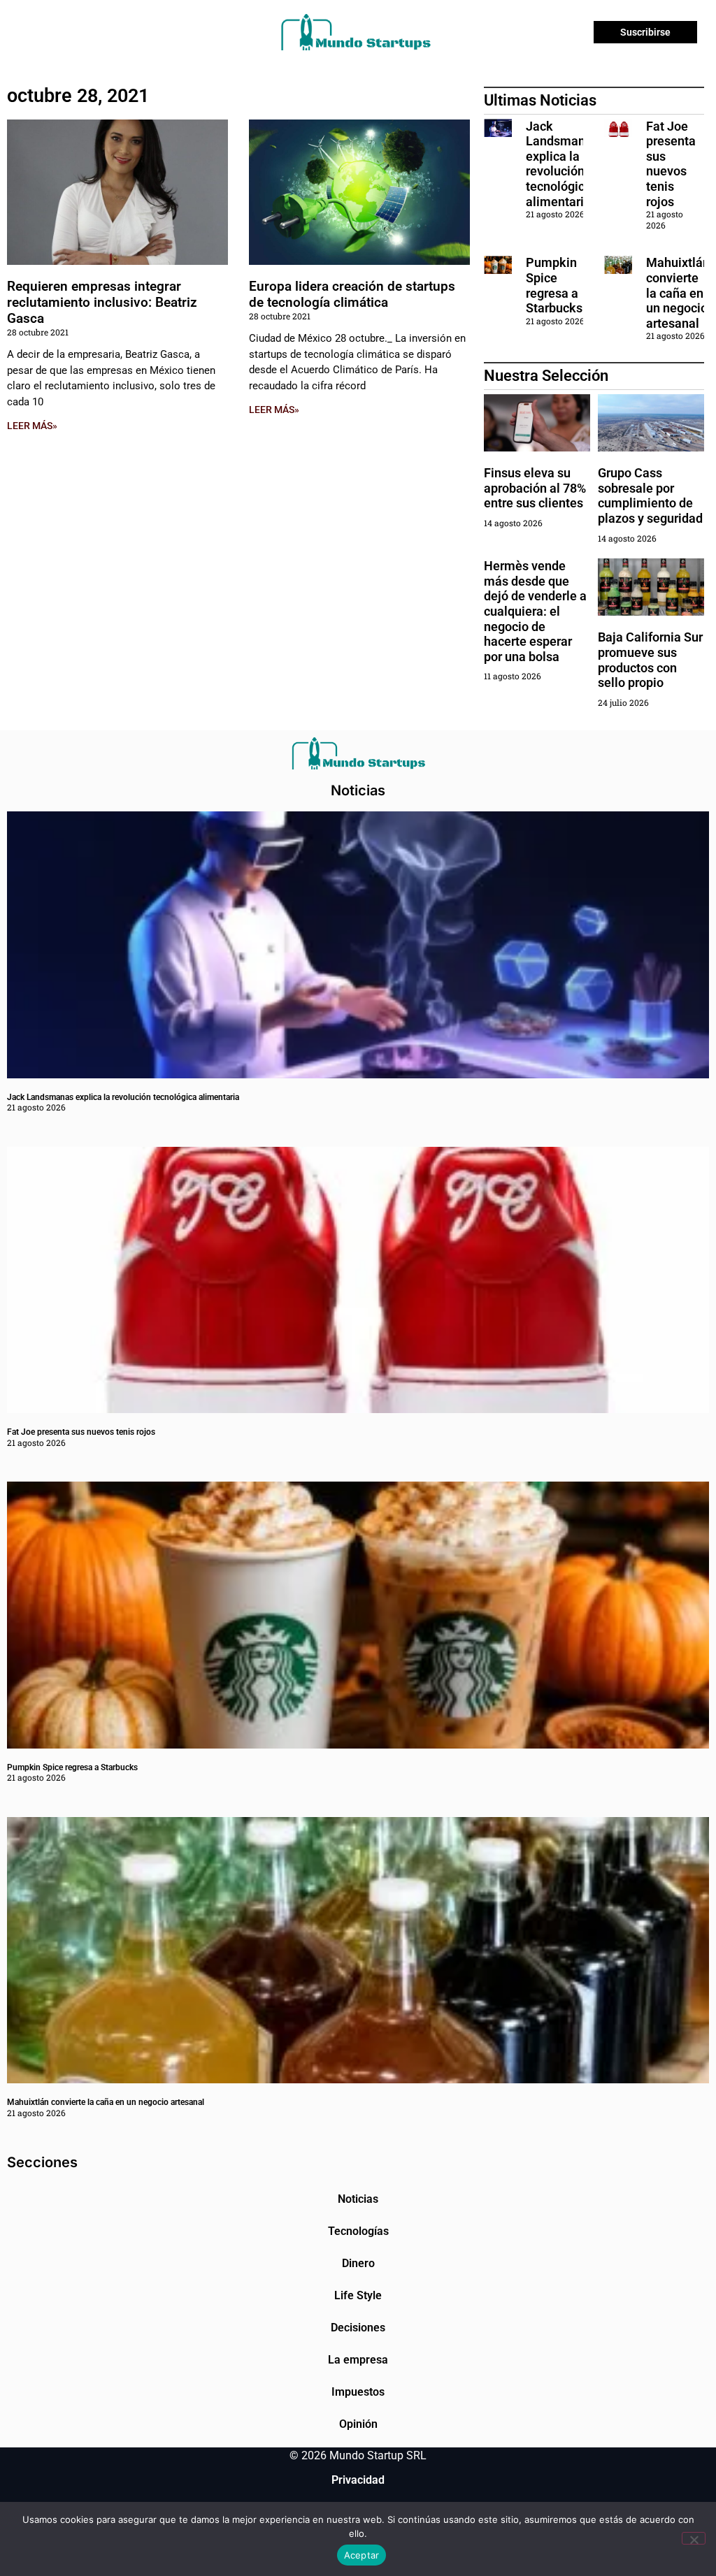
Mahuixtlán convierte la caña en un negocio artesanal (678, 292)
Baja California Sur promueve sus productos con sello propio (650, 660)
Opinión (358, 2424)
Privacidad (358, 2480)
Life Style (358, 2295)
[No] (694, 2538)
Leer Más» (32, 426)
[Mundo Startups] (356, 32)
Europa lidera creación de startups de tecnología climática (352, 294)
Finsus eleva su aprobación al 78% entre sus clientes (535, 488)
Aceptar (362, 2555)
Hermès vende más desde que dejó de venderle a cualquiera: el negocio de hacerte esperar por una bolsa (535, 611)
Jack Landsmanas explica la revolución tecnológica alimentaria (562, 164)
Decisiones (358, 2328)
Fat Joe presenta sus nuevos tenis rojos (671, 164)
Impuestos (358, 2392)
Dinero (358, 2263)
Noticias (358, 2199)
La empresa (358, 2360)
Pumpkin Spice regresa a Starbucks (556, 285)
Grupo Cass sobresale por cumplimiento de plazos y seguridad (650, 495)
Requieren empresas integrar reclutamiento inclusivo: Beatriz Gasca (102, 302)
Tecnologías (358, 2231)
